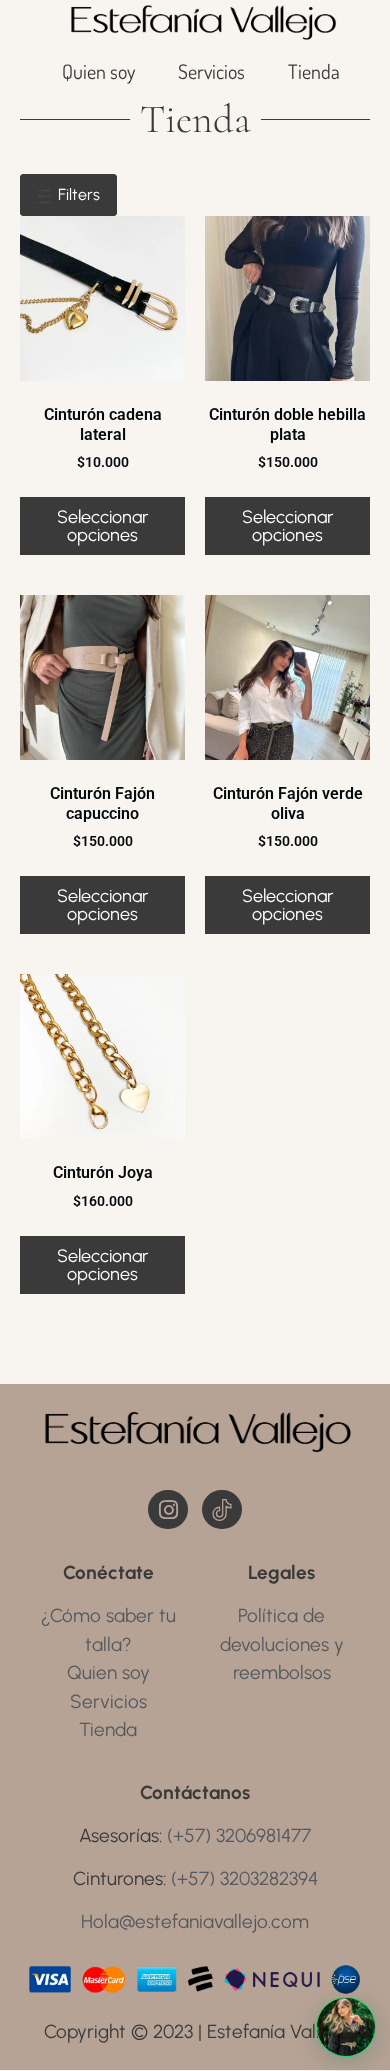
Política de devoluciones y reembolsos (282, 1644)
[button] (346, 2027)
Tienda (314, 71)
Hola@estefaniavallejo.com (195, 1921)
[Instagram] (168, 1510)
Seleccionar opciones (102, 526)
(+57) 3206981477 (239, 1835)
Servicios (211, 71)
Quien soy (98, 71)
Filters (77, 194)
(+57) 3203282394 (244, 1878)
